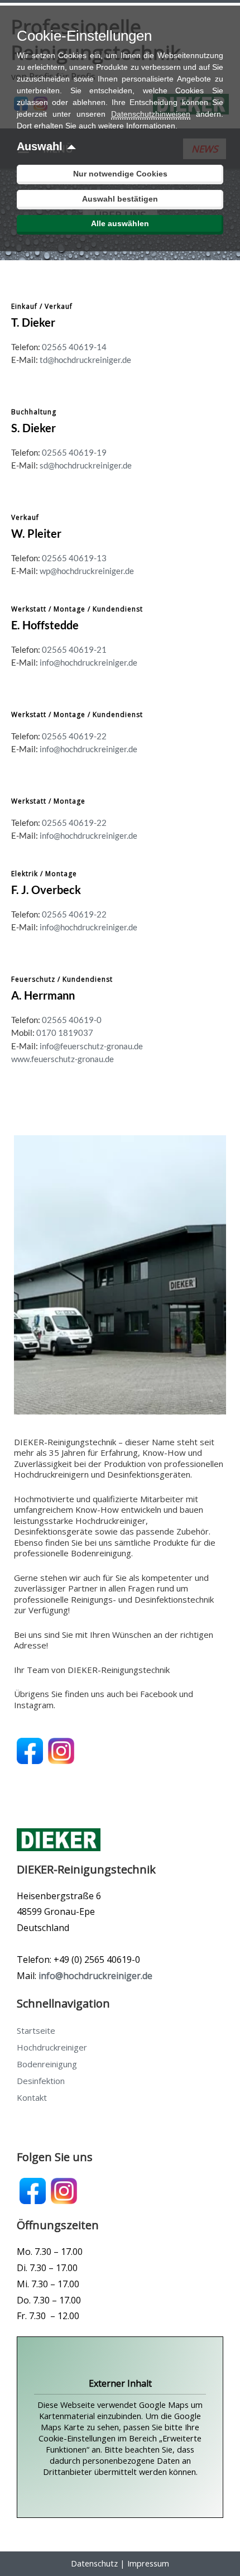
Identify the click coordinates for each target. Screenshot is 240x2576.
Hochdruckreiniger (52, 2047)
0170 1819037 (65, 1033)
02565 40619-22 (74, 736)
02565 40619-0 (72, 1020)
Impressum (148, 2563)
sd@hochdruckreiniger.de (85, 465)
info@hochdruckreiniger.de (88, 663)
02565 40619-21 (74, 650)
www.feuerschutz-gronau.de (63, 1059)
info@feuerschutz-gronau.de (91, 1046)
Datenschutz (94, 2563)
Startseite (36, 2030)
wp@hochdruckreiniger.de (87, 571)
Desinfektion (41, 2081)
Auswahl (40, 146)
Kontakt (32, 2097)
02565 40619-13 (73, 558)
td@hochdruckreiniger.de (85, 360)
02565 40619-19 (74, 453)
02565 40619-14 (74, 347)
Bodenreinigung (47, 2064)
